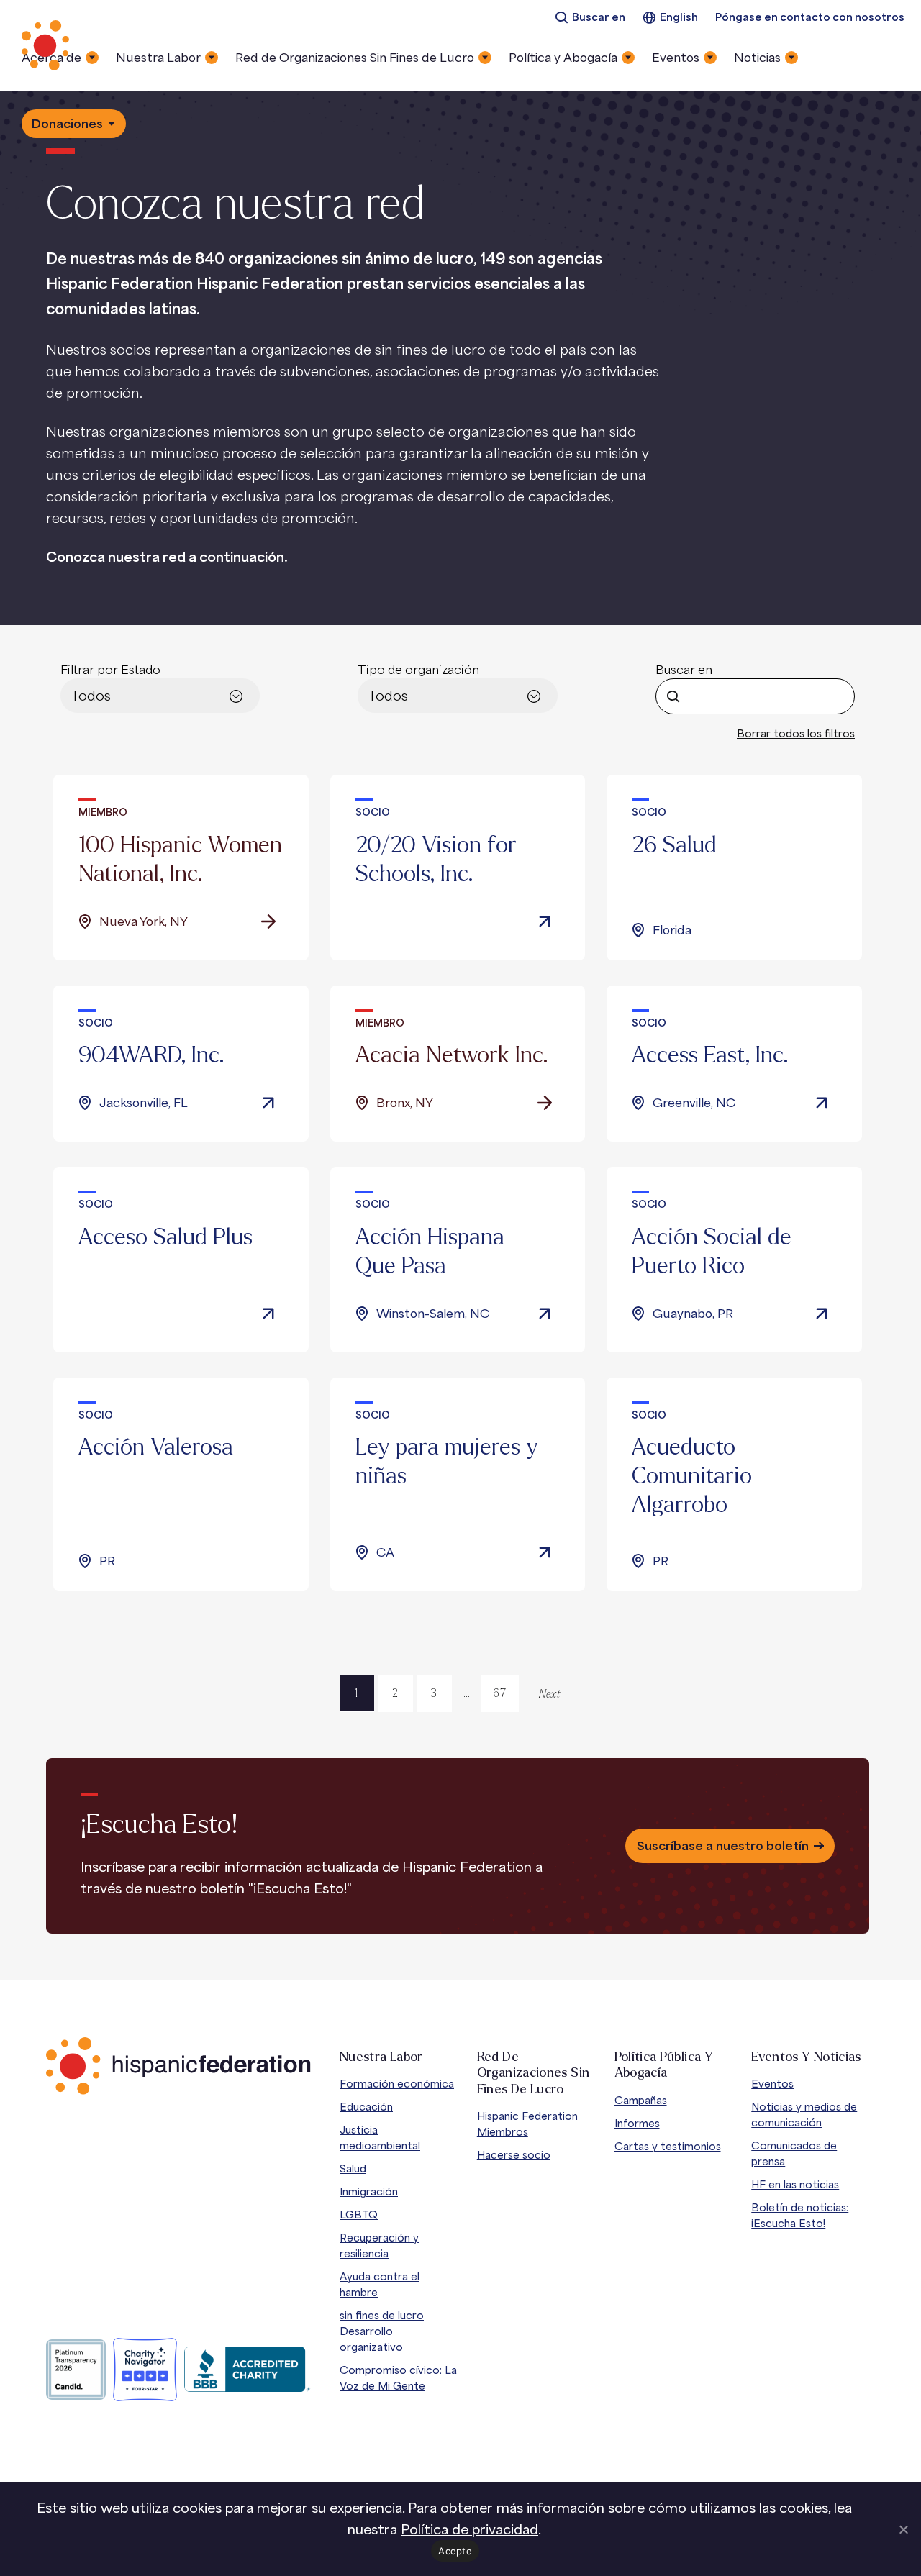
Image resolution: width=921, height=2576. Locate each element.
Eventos (772, 2084)
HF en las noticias (795, 2184)
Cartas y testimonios (668, 2146)
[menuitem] (590, 18)
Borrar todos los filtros (796, 733)
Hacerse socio (514, 2155)
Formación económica (397, 2084)
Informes (637, 2123)
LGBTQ (359, 2215)
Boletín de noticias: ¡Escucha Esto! (800, 2215)
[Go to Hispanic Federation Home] (178, 2066)
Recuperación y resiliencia (379, 2245)
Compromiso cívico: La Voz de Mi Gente (398, 2378)
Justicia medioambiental (380, 2138)
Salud (353, 2168)
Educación (366, 2107)
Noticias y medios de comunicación (804, 2115)
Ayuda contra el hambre (380, 2284)
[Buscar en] (673, 696)
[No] (903, 2529)
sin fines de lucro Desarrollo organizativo (382, 2331)
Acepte (455, 2551)
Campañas (641, 2100)
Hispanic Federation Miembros (527, 2124)
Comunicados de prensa (794, 2153)
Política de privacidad (469, 2529)
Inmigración (369, 2192)
